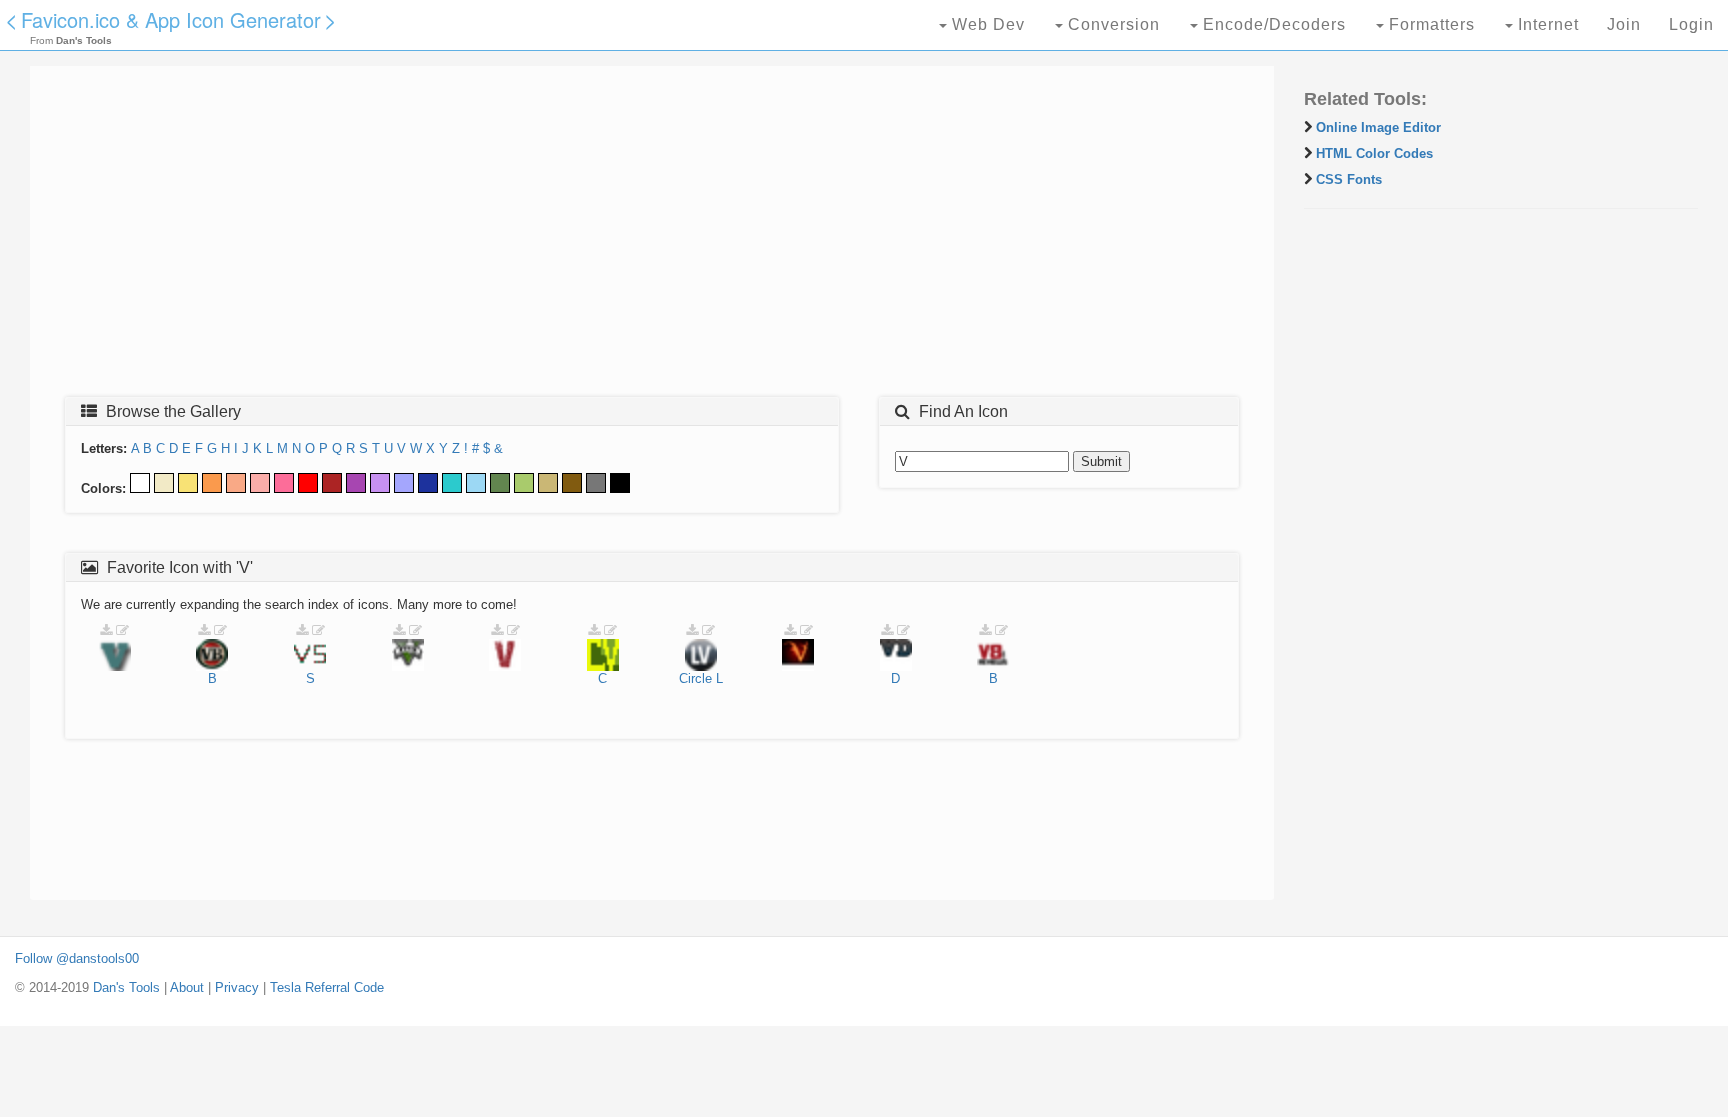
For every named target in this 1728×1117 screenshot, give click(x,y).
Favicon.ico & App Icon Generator (171, 19)
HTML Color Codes (1374, 153)
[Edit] (122, 630)
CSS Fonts (1349, 179)
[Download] (106, 630)
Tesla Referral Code (327, 987)
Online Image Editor (1378, 127)
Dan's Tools (126, 987)
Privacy (237, 987)
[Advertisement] (645, 237)
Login (1691, 24)
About (187, 987)
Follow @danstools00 (77, 958)
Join (1624, 24)
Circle (695, 678)
